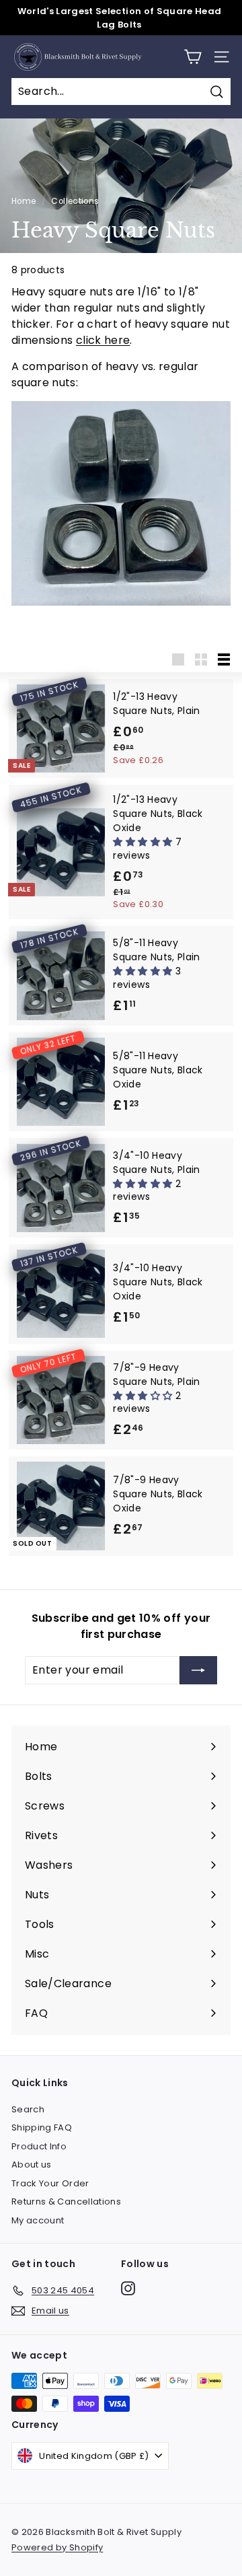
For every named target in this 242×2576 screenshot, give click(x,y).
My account (38, 2220)
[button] (144, 842)
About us (32, 2164)
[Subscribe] (198, 1670)
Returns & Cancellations (66, 2202)
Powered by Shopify (57, 2547)
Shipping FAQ (42, 2127)
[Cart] (193, 57)
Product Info (39, 2146)
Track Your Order (50, 2183)
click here (103, 340)
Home (24, 201)
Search (28, 2109)
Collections (75, 201)
